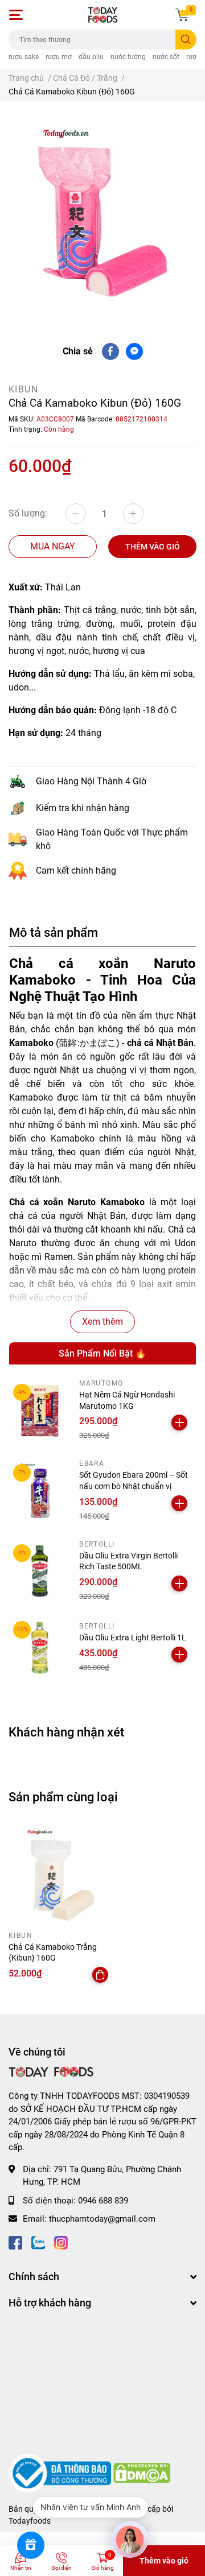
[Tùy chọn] (100, 1975)
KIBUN (23, 389)
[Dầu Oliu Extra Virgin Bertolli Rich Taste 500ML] (40, 1571)
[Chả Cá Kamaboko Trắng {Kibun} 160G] (60, 1875)
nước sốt (166, 57)
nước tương (128, 57)
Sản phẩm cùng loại (63, 1797)
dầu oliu (91, 57)
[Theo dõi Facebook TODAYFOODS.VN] (15, 2242)
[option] (102, 213)
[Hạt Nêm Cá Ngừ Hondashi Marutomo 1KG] (40, 1411)
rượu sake (24, 57)
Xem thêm (102, 1322)
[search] (186, 40)
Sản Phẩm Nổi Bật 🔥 (102, 1353)
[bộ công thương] (61, 2472)
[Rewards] (31, 2545)
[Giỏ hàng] (182, 15)
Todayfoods (30, 2521)
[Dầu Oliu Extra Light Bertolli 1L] (40, 1648)
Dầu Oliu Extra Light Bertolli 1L (133, 1638)
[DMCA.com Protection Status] (142, 2472)
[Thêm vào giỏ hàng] (179, 1423)
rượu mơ (59, 57)
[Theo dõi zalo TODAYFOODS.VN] (38, 2242)
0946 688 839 (103, 2201)
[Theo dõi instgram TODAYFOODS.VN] (61, 2242)
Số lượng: (28, 513)
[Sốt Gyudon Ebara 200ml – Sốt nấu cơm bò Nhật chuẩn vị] (40, 1491)
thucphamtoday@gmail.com (102, 2219)
